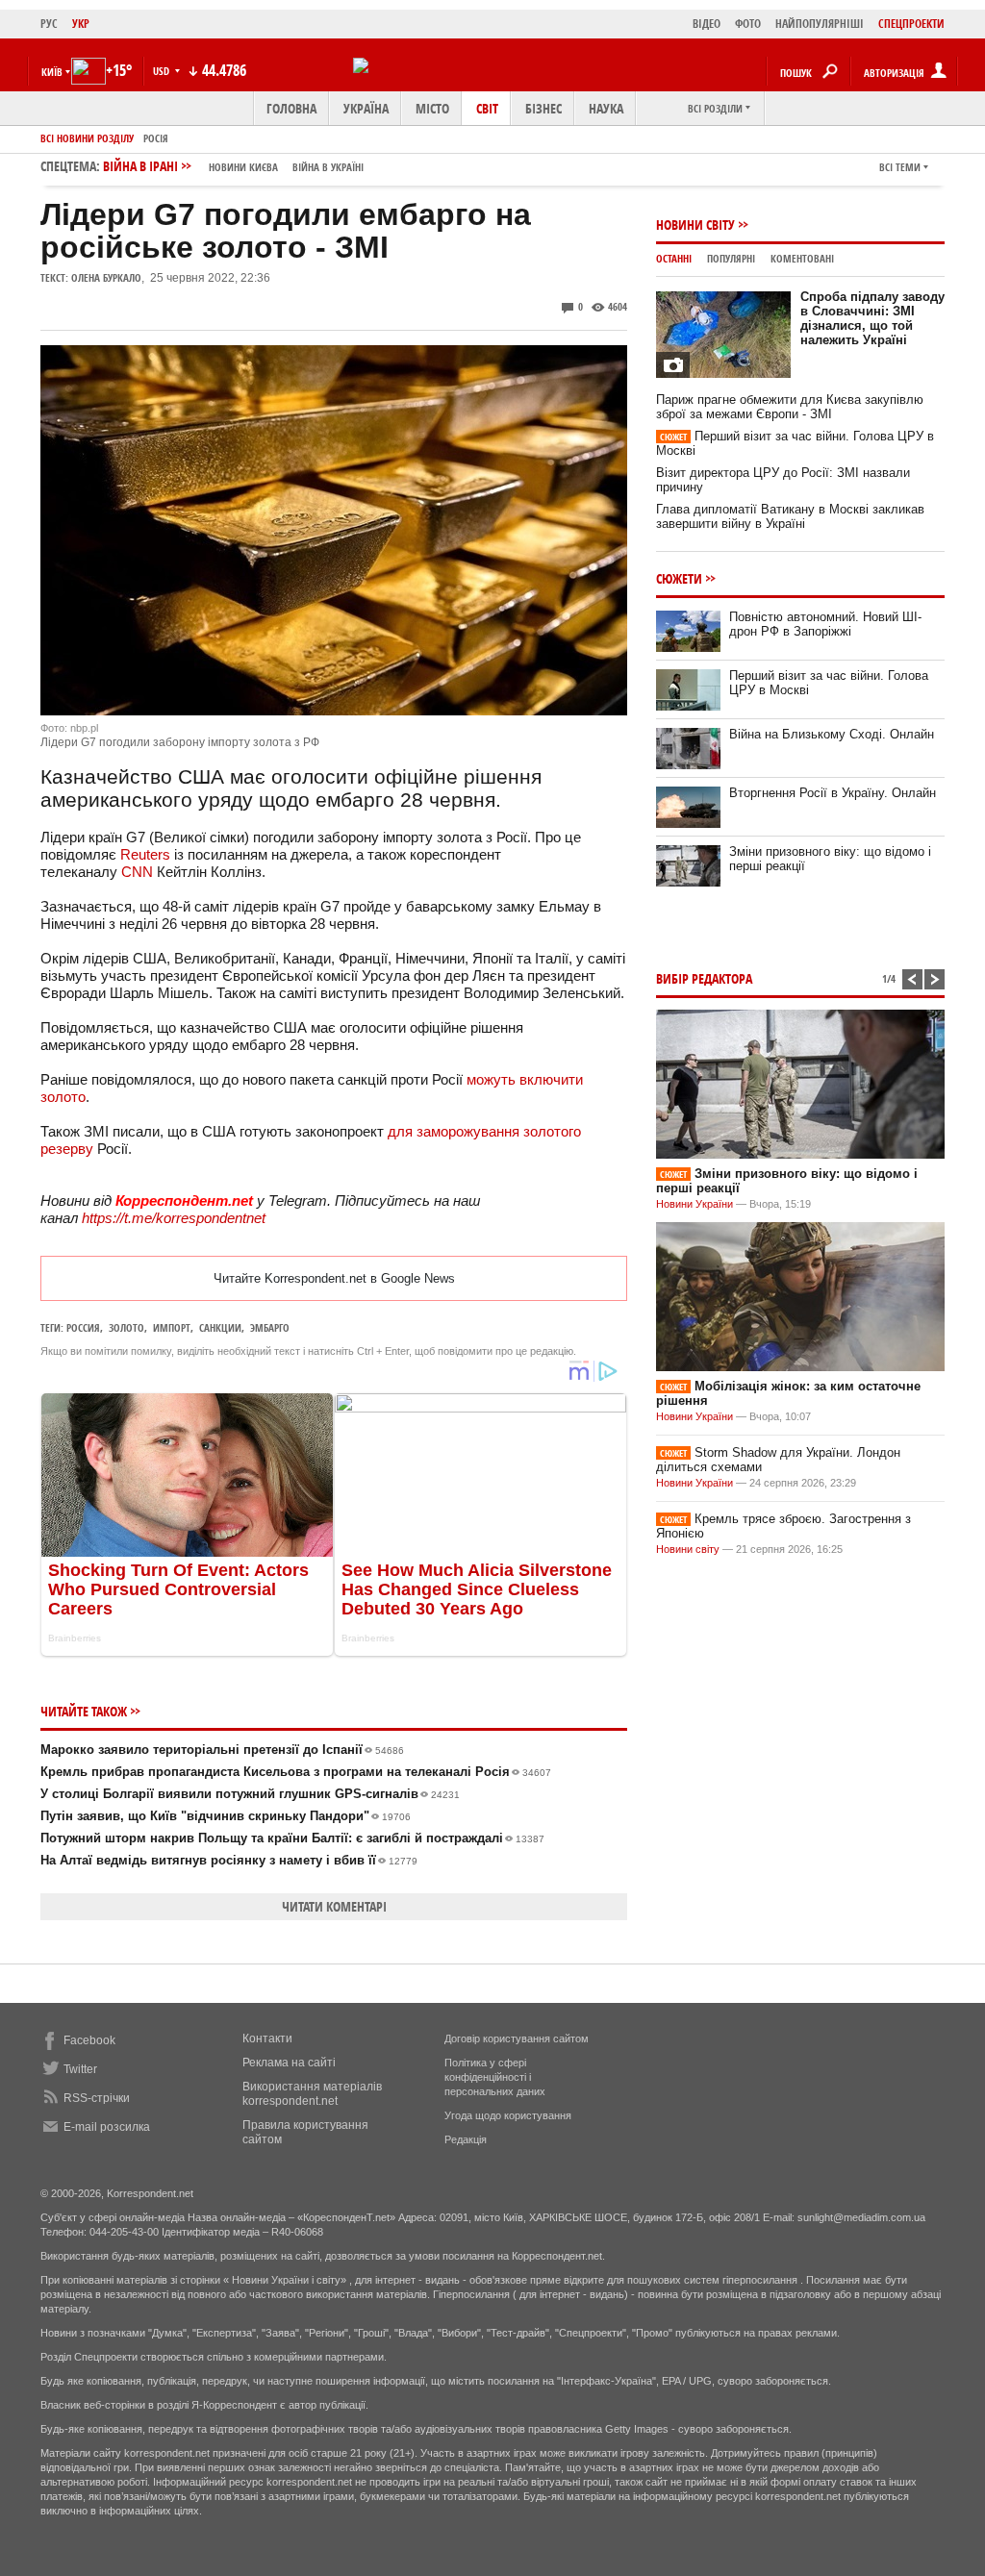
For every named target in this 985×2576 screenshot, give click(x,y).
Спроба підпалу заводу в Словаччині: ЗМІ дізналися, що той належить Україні (872, 318)
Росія (156, 138)
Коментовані (802, 258)
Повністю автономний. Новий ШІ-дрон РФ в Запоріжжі (825, 624)
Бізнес (543, 108)
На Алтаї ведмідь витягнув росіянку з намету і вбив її (229, 1860)
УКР (81, 24)
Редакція (466, 2139)
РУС (49, 24)
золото (126, 1327)
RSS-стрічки (97, 2098)
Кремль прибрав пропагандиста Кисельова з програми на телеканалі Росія (296, 1772)
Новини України (695, 1204)
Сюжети (679, 578)
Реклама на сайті (289, 2063)
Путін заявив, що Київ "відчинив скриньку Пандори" (226, 1816)
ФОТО (748, 24)
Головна (291, 108)
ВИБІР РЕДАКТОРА (704, 978)
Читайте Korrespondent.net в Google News (334, 1278)
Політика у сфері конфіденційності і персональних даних (495, 2077)
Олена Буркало (106, 277)
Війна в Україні (328, 167)
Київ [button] (52, 72)
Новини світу (695, 225)
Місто (432, 108)
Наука (606, 108)
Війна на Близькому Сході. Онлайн (832, 734)
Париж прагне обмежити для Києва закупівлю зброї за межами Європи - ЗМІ (790, 407)
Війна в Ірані (233, 166)
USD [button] (163, 71)
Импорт (172, 1327)
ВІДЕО (707, 24)
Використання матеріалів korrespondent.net (312, 2094)
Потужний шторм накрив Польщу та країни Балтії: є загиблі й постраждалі (292, 1838)
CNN (137, 872)
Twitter (80, 2069)
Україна (366, 108)
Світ (487, 108)
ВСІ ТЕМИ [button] (900, 167)
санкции (220, 1327)
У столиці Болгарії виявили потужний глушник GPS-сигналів (250, 1794)
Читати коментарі (334, 1906)
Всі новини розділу (87, 138)
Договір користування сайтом (517, 2038)
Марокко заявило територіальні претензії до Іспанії (222, 1750)
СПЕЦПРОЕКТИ (911, 24)
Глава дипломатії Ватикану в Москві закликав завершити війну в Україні (790, 516)
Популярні (731, 258)
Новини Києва (243, 167)
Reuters (145, 854)
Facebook (89, 2040)
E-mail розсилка (107, 2127)
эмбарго (270, 1327)
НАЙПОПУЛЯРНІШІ (820, 24)
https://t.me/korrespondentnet (174, 1218)
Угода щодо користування (508, 2115)
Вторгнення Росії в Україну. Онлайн (833, 793)
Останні (674, 258)
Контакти (267, 2038)
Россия (83, 1327)
